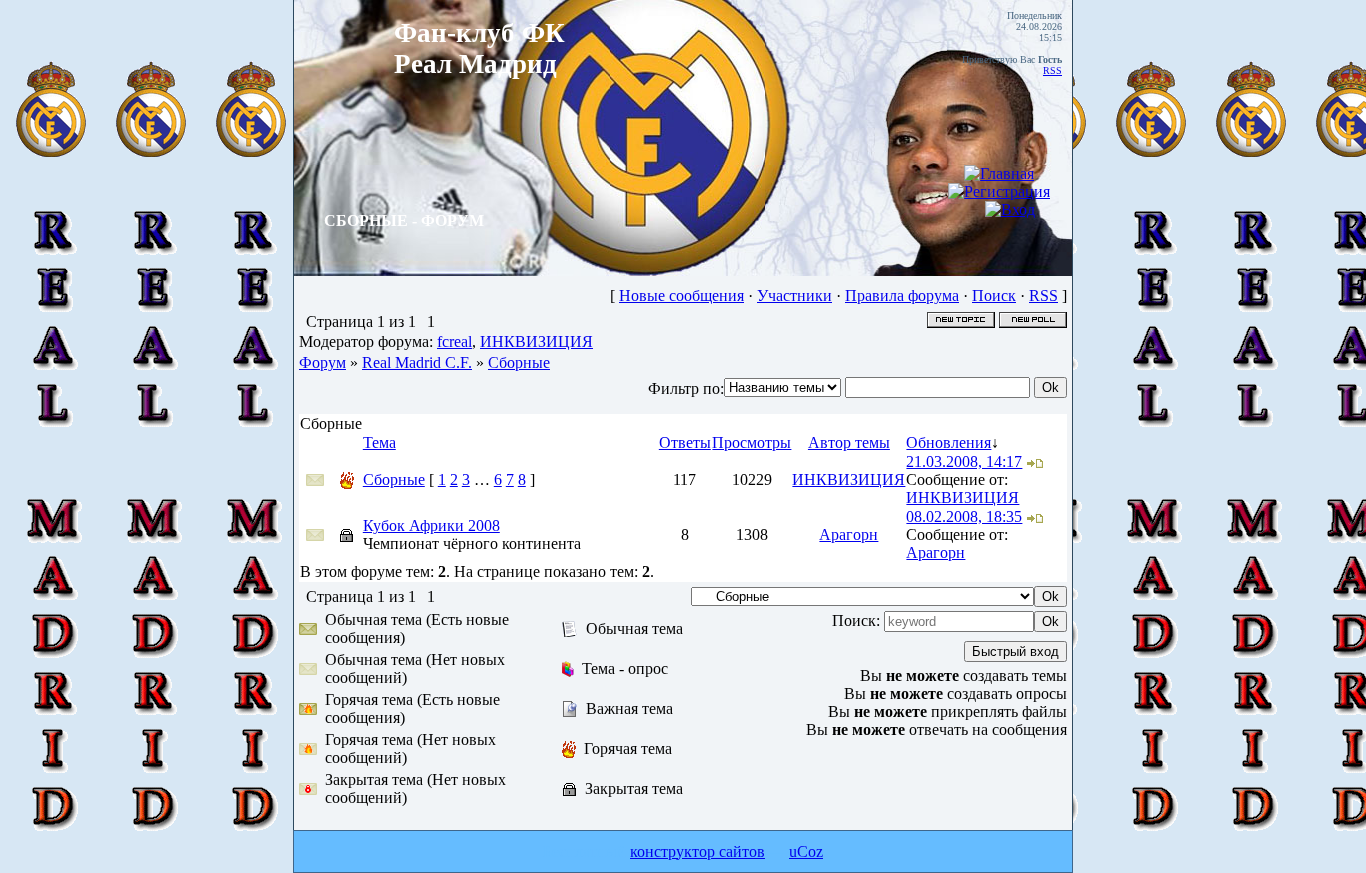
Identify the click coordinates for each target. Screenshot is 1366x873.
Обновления (948, 442)
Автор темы (849, 442)
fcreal (454, 341)
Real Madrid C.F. (417, 362)
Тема (379, 442)
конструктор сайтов (697, 851)
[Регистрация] (999, 191)
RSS (1052, 70)
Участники (794, 295)
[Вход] (1010, 209)
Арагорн (848, 534)
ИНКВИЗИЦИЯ (536, 341)
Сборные (519, 362)
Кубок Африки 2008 (431, 525)
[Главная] (999, 173)
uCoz (806, 851)
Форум (322, 362)
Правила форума (902, 295)
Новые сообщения (681, 295)
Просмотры (751, 442)
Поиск (994, 295)
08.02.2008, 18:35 (964, 516)
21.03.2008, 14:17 (964, 461)
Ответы (685, 442)
